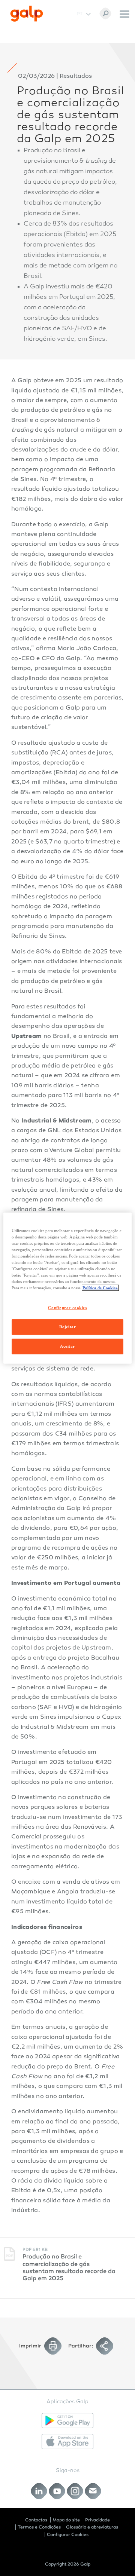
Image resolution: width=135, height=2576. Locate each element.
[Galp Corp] (27, 14)
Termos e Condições (39, 2527)
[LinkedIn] (39, 2491)
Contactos (36, 2520)
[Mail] (93, 2491)
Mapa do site (66, 2520)
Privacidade (97, 2520)
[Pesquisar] (105, 13)
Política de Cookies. (100, 1288)
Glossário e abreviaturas (92, 2527)
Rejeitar (68, 1327)
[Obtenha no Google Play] (67, 2421)
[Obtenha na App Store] (67, 2442)
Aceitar (67, 1346)
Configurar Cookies (68, 2534)
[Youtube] (57, 2491)
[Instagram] (75, 2491)
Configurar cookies (67, 1308)
